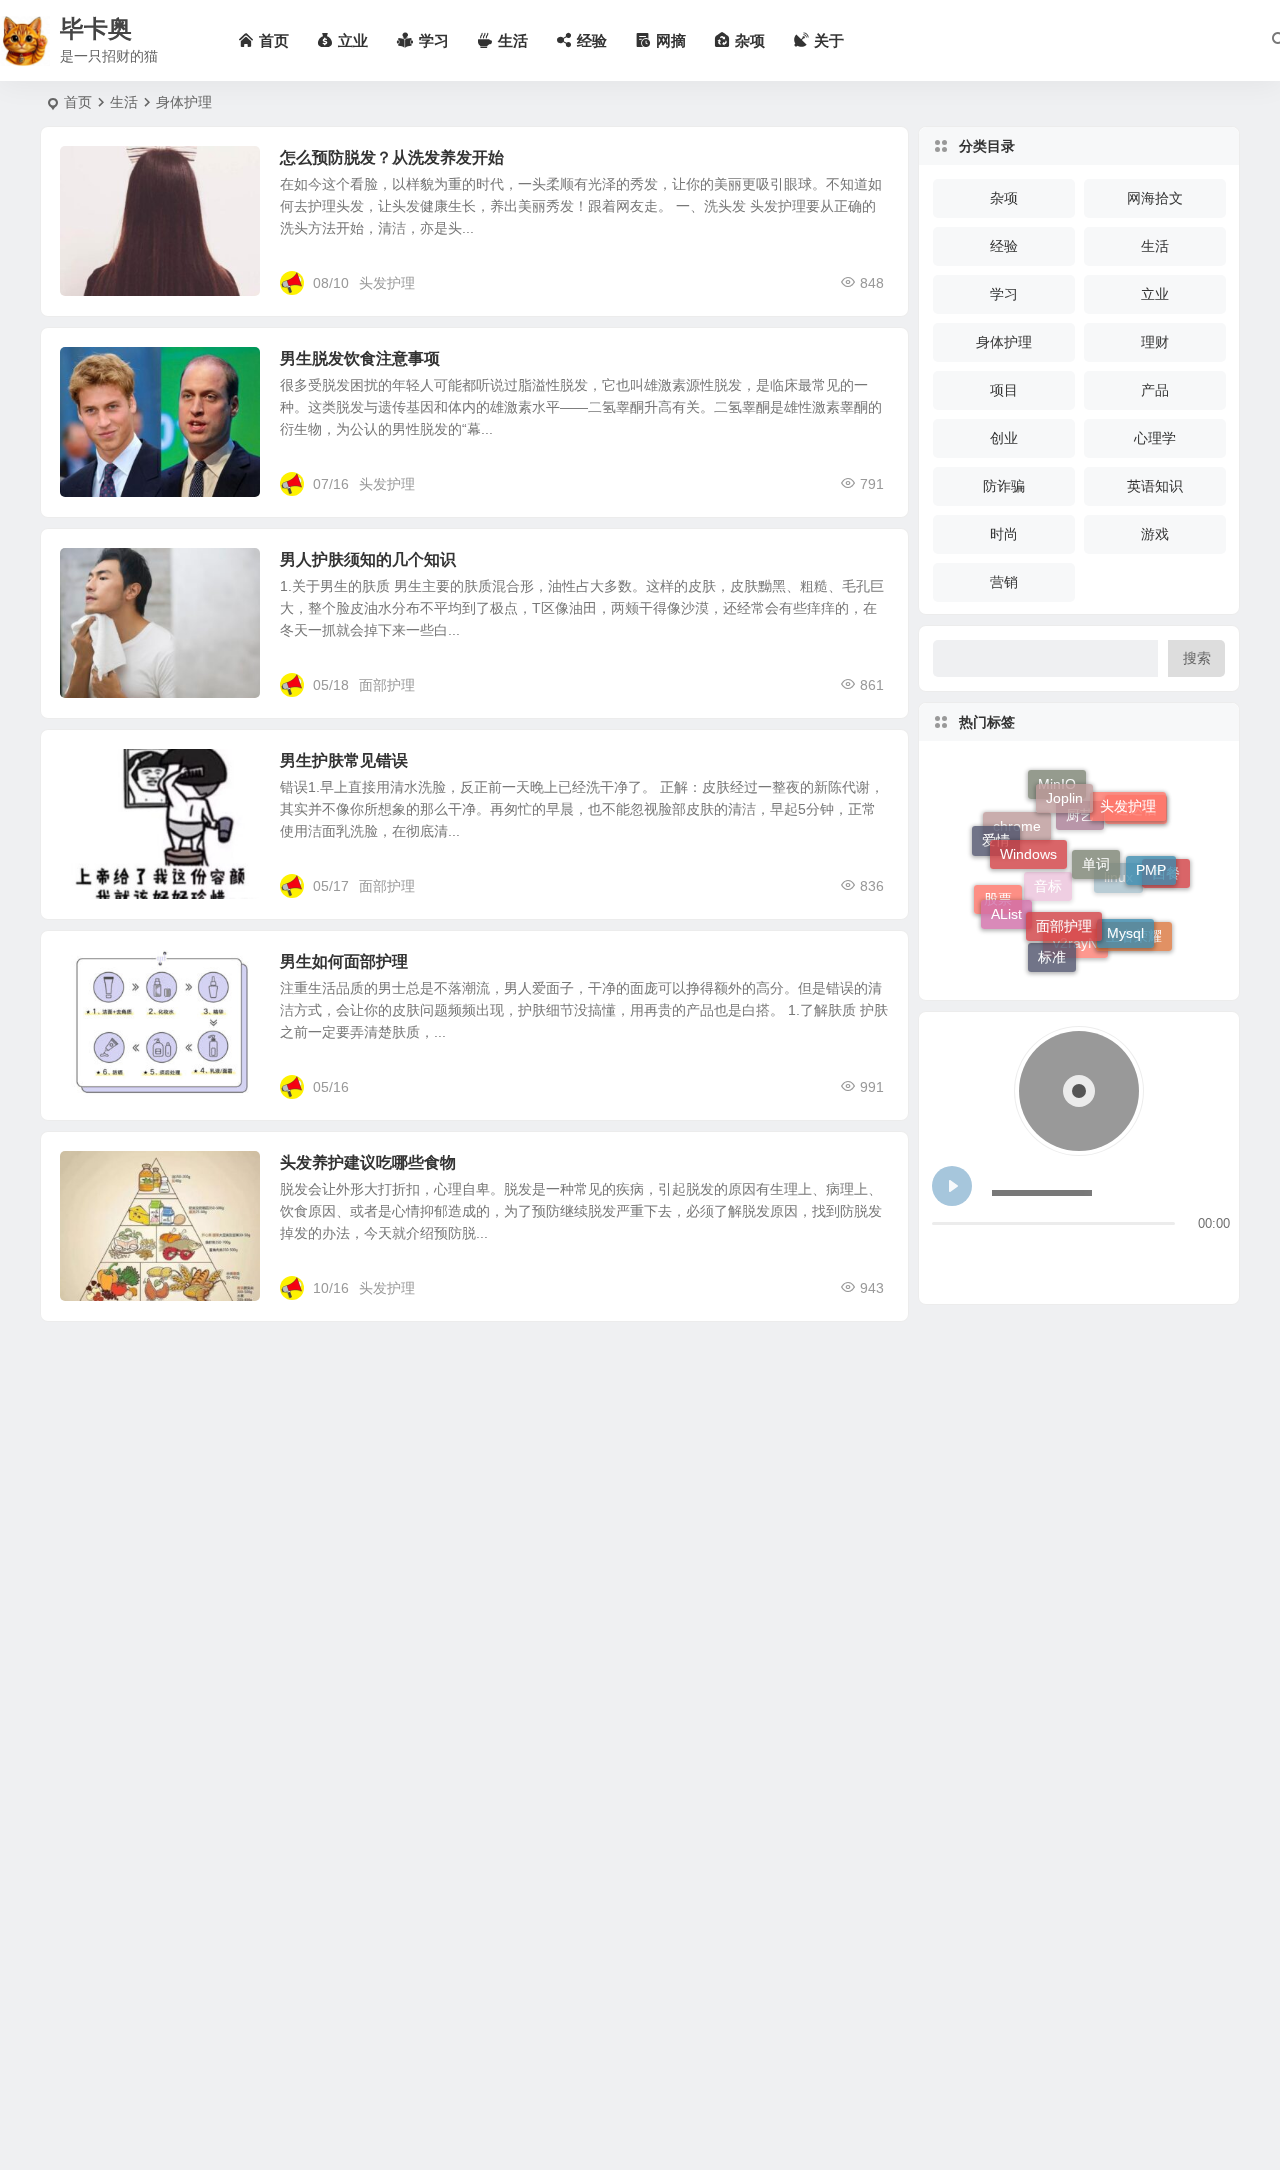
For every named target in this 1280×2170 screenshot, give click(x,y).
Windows (1028, 824)
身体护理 (102, 370)
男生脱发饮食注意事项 (360, 358)
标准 (1052, 947)
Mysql (1125, 909)
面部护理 (387, 685)
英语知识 (1155, 486)
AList (1006, 897)
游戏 (1155, 534)
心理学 (1155, 438)
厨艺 (1080, 849)
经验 (1004, 246)
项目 (1004, 390)
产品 (1155, 390)
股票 (998, 912)
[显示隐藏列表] (1213, 1258)
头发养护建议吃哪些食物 (368, 1162)
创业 (1004, 438)
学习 (1004, 294)
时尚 (1004, 534)
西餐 (1166, 883)
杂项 (1004, 198)
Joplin (1064, 783)
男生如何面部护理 (344, 961)
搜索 (1197, 658)
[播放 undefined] (952, 1186)
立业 (1155, 294)
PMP (1151, 851)
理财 (1155, 342)
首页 (78, 102)
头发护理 (387, 283)
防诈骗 (1004, 486)
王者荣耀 (1134, 940)
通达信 (1136, 828)
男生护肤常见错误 (344, 760)
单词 (1096, 829)
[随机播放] (1069, 1258)
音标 (1048, 920)
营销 (1004, 582)
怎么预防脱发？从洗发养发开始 (392, 157)
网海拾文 (1155, 198)
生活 (124, 102)
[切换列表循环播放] (1032, 1258)
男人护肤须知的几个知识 (368, 559)
